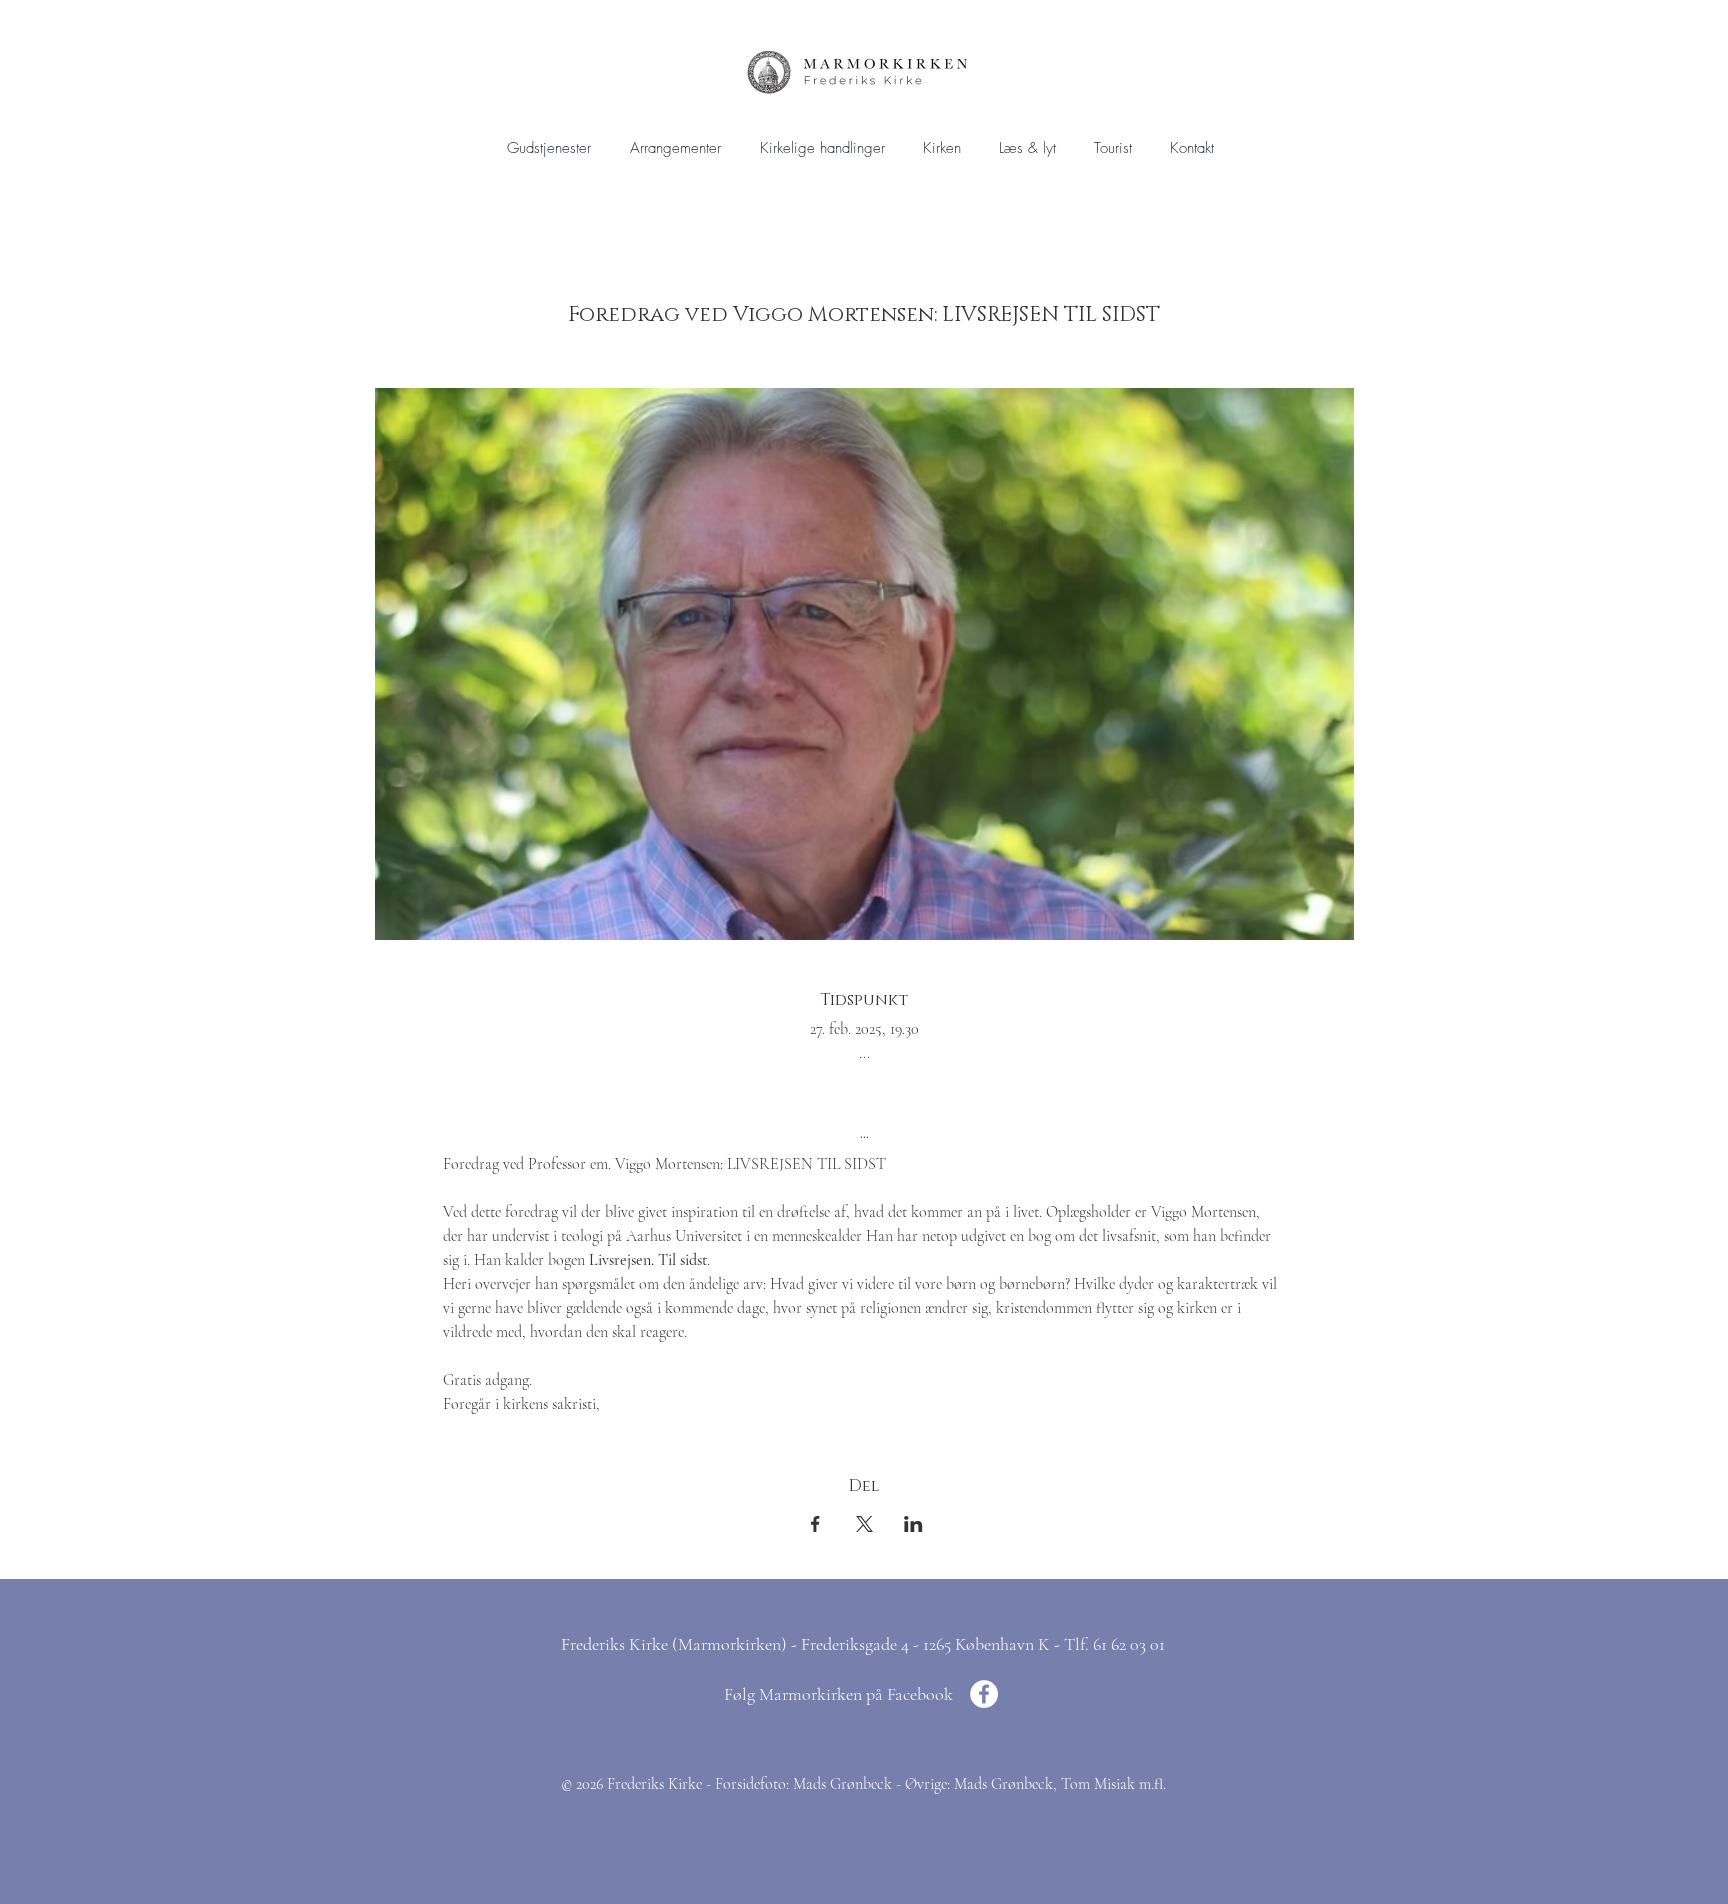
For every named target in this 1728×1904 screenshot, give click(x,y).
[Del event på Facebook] (815, 1524)
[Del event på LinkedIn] (913, 1524)
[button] (822, 148)
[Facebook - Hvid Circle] (984, 1694)
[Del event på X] (864, 1524)
